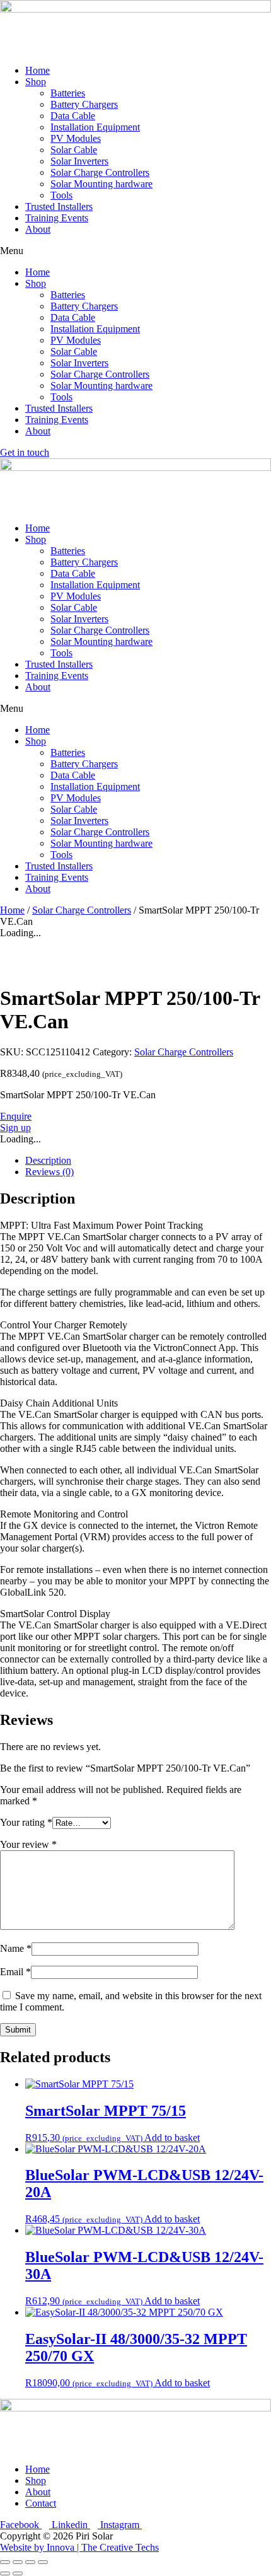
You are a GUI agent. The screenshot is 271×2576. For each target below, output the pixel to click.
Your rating (26, 1822)
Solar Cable (74, 150)
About (38, 229)
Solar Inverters (79, 161)
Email (15, 1972)
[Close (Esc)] (43, 2562)
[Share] (30, 2562)
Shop (36, 82)
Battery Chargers (84, 104)
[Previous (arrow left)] (5, 2573)
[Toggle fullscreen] (18, 2562)
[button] (135, 251)
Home (37, 70)
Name (16, 1948)
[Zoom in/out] (5, 2562)
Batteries (68, 93)
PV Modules (76, 138)
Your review (28, 1844)
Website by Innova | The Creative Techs (79, 2547)
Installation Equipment (95, 127)
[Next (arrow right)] (18, 2573)
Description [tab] (48, 1160)
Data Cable (73, 116)
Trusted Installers (59, 206)
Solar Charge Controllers (100, 172)
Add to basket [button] (172, 2138)
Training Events (57, 218)
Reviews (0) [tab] (49, 1172)
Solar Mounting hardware (101, 184)
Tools (61, 195)
